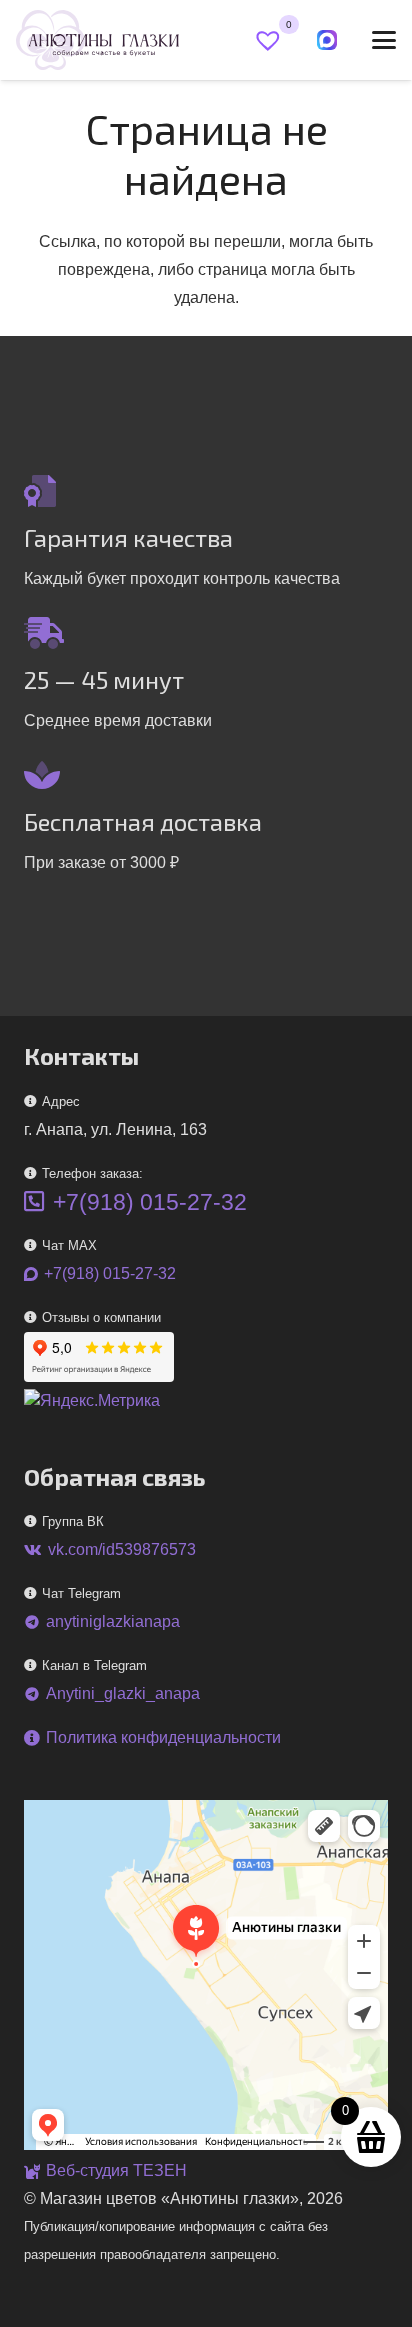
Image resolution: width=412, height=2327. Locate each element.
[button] (384, 40)
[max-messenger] (327, 40)
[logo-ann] (97, 40)
